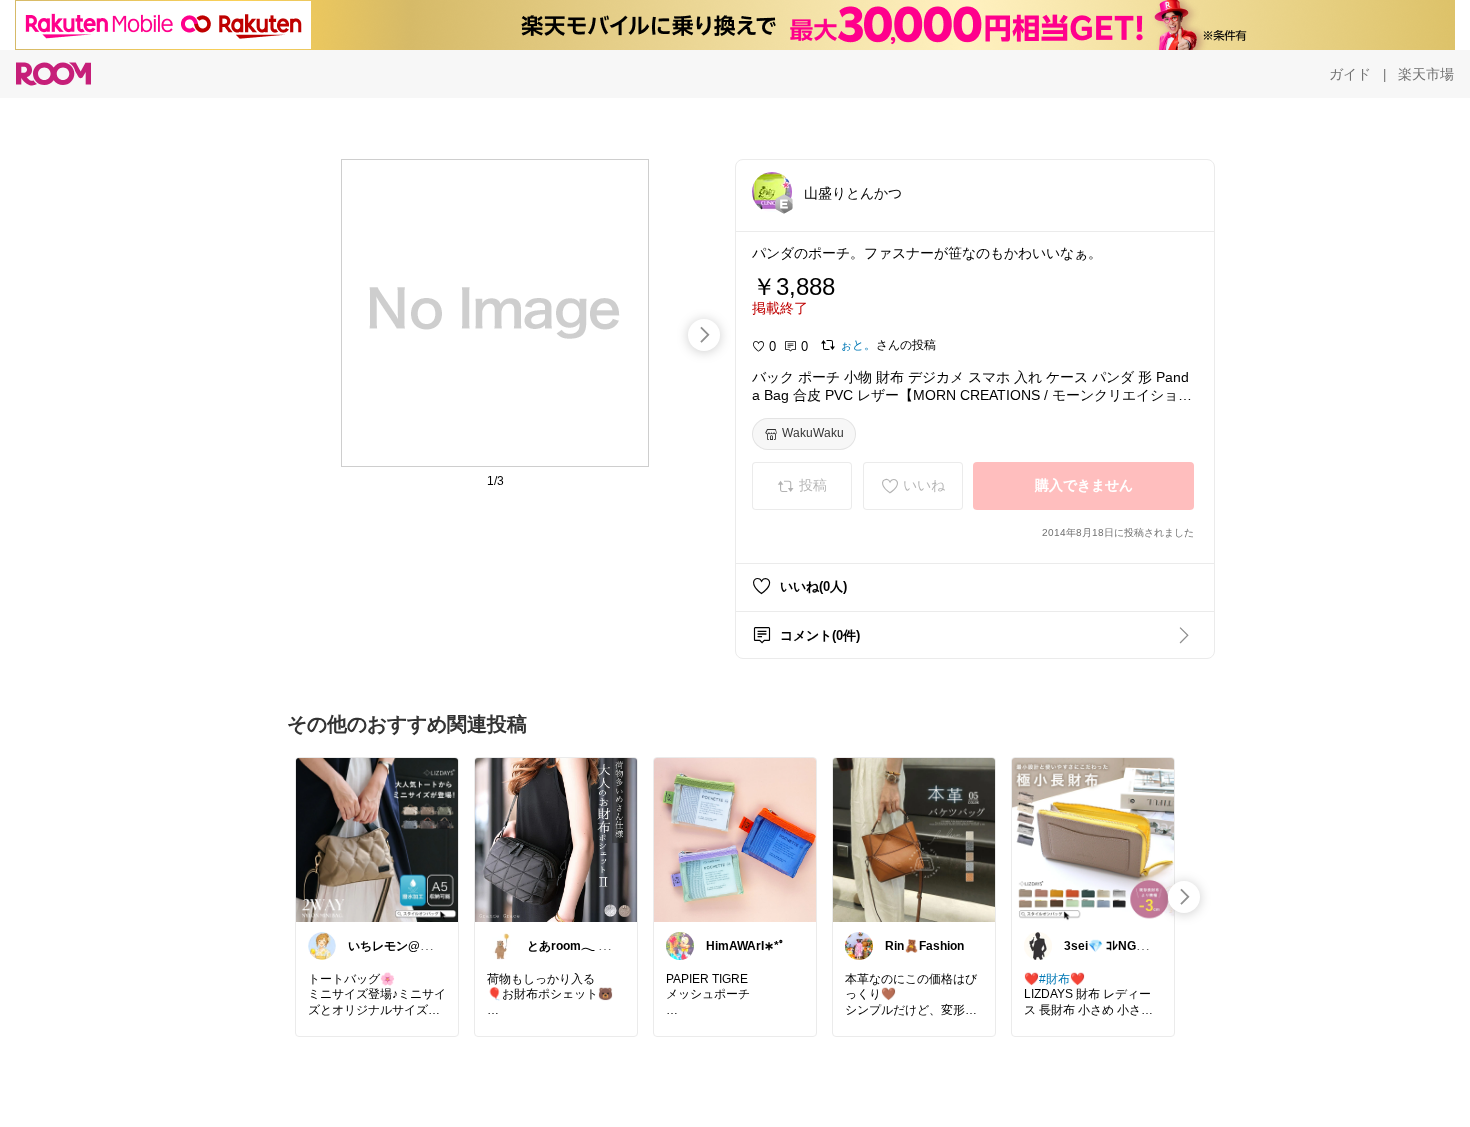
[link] (377, 839)
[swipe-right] (704, 335)
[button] (772, 192)
